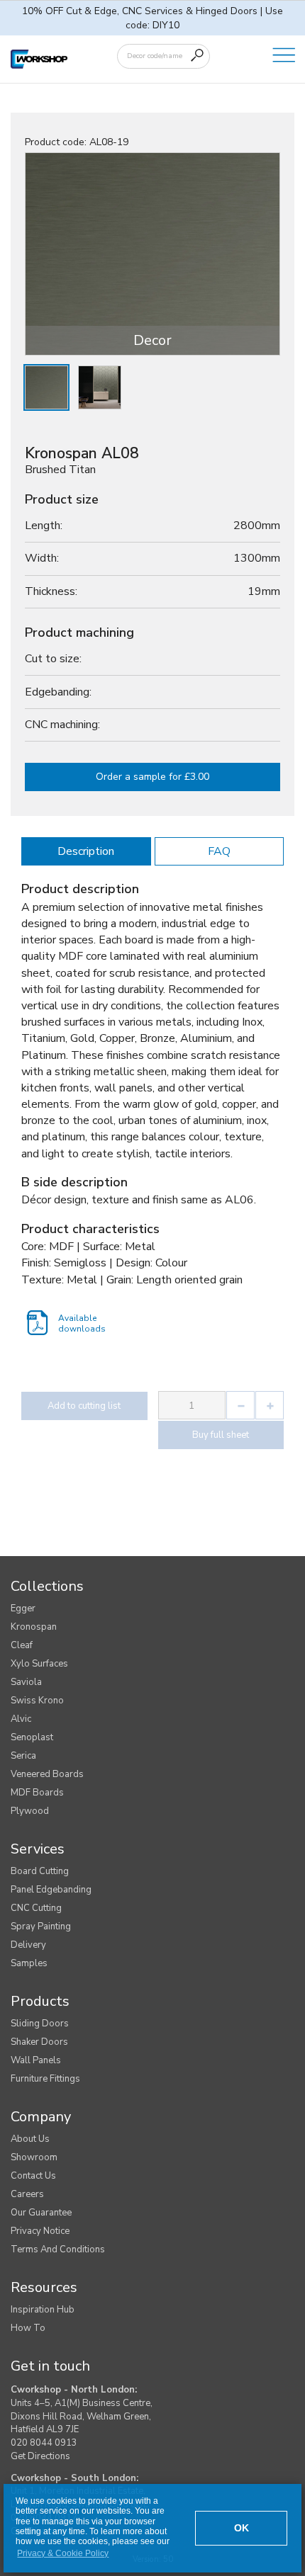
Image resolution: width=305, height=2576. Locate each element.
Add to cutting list (84, 1406)
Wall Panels (36, 2060)
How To (28, 2328)
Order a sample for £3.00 (152, 777)
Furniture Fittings (45, 2079)
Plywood (30, 1811)
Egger (23, 1608)
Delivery (28, 1945)
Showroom (34, 2157)
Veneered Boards (47, 1774)
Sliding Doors (40, 2024)
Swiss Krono (37, 1701)
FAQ (219, 851)
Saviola (26, 1682)
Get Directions (40, 2456)
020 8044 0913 (44, 2443)
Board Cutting (40, 1871)
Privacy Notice (40, 2231)
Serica (23, 1756)
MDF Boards (37, 1793)
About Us (30, 2139)
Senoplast (32, 1737)
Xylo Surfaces (39, 1664)
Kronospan (34, 1627)
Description (86, 851)
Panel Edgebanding (51, 1890)
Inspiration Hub (43, 2310)
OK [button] (242, 2528)
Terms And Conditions (58, 2249)
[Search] (197, 55)
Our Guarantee (41, 2213)
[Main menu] (284, 56)
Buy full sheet (221, 1435)
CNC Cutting (36, 1908)
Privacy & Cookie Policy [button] (63, 2553)
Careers (27, 2194)
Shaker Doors (39, 2042)
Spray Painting (41, 1927)
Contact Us (33, 2176)
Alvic (21, 1719)
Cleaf (22, 1645)
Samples (29, 1963)
